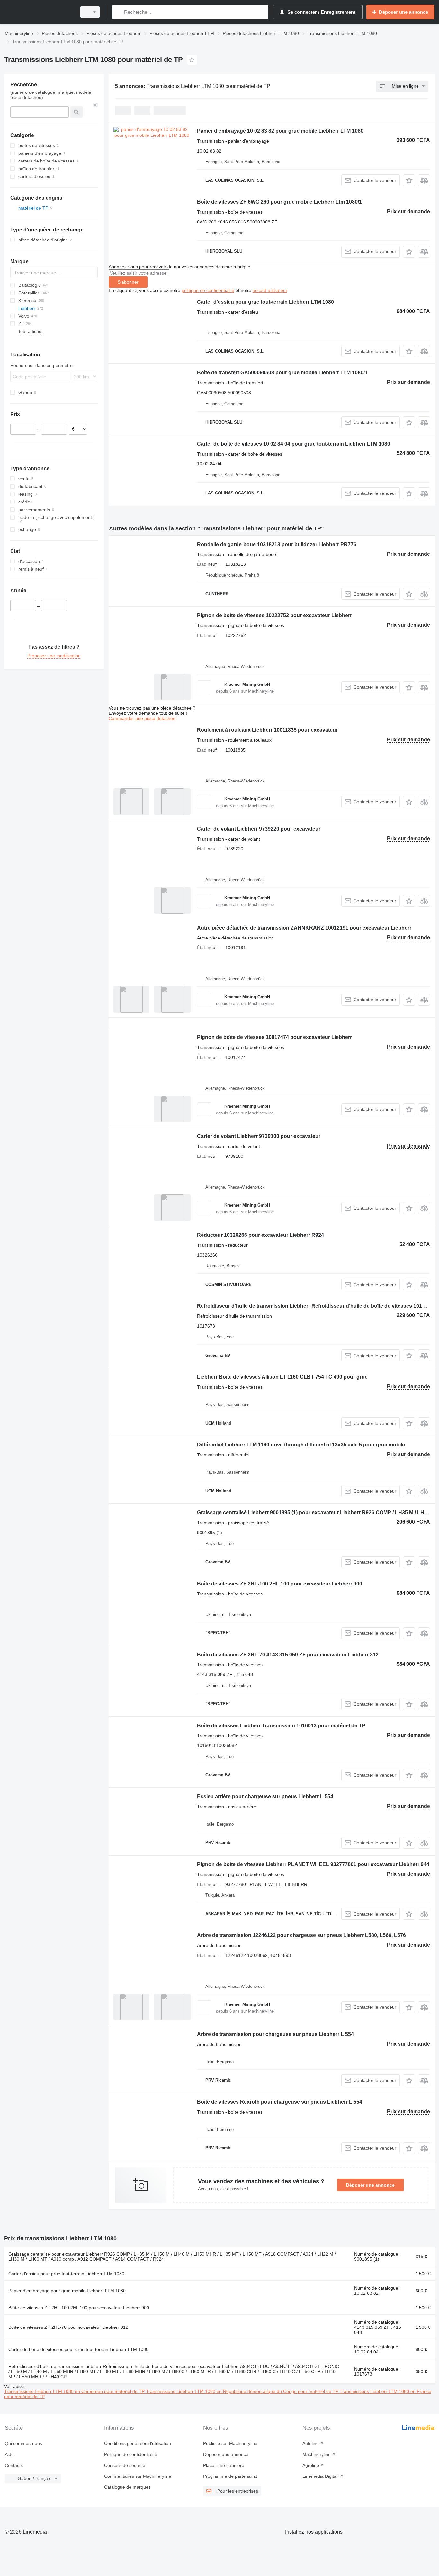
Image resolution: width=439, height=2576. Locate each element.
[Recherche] (119, 12)
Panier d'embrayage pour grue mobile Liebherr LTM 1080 (67, 2291)
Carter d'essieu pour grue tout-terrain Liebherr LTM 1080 (265, 302)
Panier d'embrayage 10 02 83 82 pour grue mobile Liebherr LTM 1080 (280, 131)
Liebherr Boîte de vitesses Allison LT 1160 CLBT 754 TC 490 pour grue (282, 1377)
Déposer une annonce (370, 2185)
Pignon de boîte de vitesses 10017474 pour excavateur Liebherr (274, 1037)
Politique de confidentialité (131, 2454)
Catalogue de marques (127, 2487)
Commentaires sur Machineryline (138, 2476)
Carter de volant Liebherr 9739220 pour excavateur (259, 829)
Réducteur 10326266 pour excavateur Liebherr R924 (260, 1235)
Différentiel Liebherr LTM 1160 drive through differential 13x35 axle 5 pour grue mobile (301, 1445)
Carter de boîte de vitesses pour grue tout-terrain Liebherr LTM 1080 (78, 2349)
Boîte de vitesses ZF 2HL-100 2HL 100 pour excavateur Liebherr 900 (280, 1584)
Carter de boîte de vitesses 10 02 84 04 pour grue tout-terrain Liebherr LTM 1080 (294, 444)
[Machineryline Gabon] (39, 12)
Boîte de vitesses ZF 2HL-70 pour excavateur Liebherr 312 (68, 2327)
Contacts (14, 2465)
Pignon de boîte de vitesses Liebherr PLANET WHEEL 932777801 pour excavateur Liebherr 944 (313, 1864)
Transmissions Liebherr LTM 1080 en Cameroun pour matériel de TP (75, 2391)
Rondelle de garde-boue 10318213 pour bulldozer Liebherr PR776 (277, 544)
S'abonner (128, 282)
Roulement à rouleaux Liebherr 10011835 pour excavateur (267, 730)
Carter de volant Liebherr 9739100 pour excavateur (259, 1136)
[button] (409, 180)
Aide (9, 2454)
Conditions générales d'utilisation (138, 2443)
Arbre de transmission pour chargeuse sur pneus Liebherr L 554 (275, 2034)
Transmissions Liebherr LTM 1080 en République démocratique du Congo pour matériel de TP (243, 2391)
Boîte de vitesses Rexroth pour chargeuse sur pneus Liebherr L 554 (280, 2102)
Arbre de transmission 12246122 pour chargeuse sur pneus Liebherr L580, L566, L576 (301, 1935)
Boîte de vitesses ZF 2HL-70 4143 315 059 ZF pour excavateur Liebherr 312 (288, 1655)
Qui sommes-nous (23, 2443)
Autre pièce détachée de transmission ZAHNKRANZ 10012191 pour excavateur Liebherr (304, 928)
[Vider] (95, 105)
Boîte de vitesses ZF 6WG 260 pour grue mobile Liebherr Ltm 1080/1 (279, 202)
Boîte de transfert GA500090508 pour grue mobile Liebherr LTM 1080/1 (282, 373)
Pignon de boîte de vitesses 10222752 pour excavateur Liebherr (274, 615)
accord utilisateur (270, 290)
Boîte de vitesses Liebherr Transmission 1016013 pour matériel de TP (281, 1726)
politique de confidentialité (208, 290)
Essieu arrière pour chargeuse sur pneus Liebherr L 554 (265, 1797)
